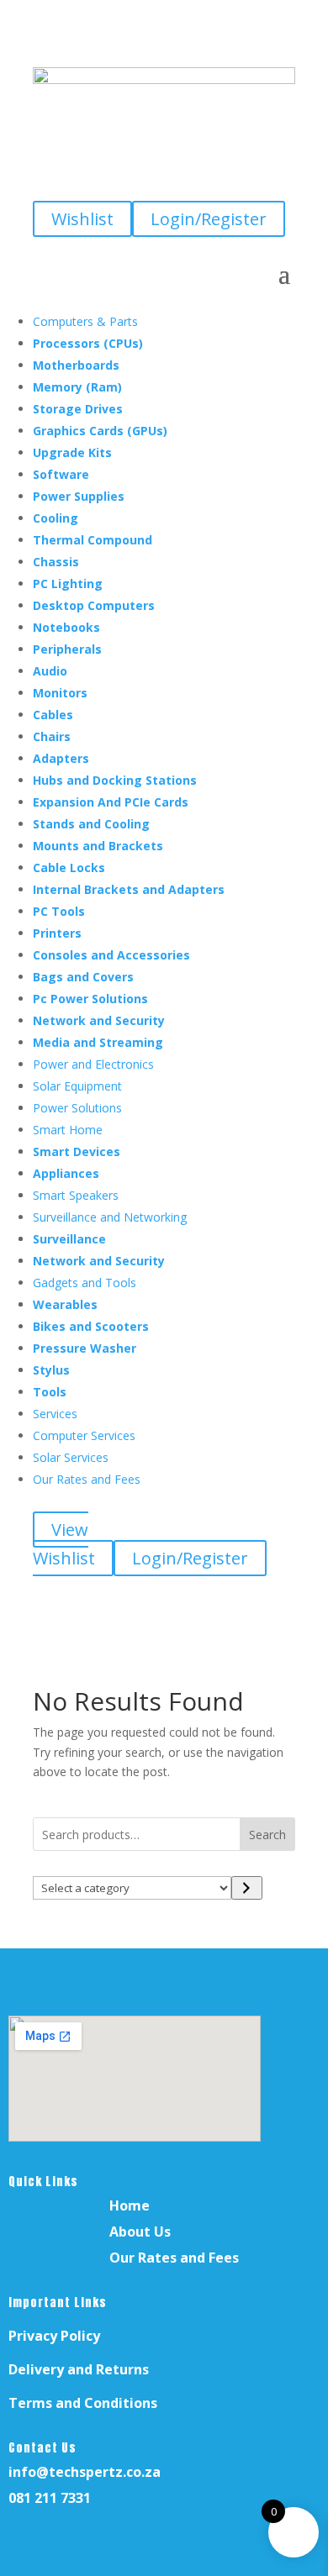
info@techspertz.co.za (85, 2472)
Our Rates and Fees (174, 2258)
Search (267, 1835)
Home (130, 2205)
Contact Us (42, 2448)
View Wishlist (64, 1544)
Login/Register (209, 219)
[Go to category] (247, 1888)
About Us (140, 2232)
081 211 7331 (50, 2498)
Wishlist (82, 219)
